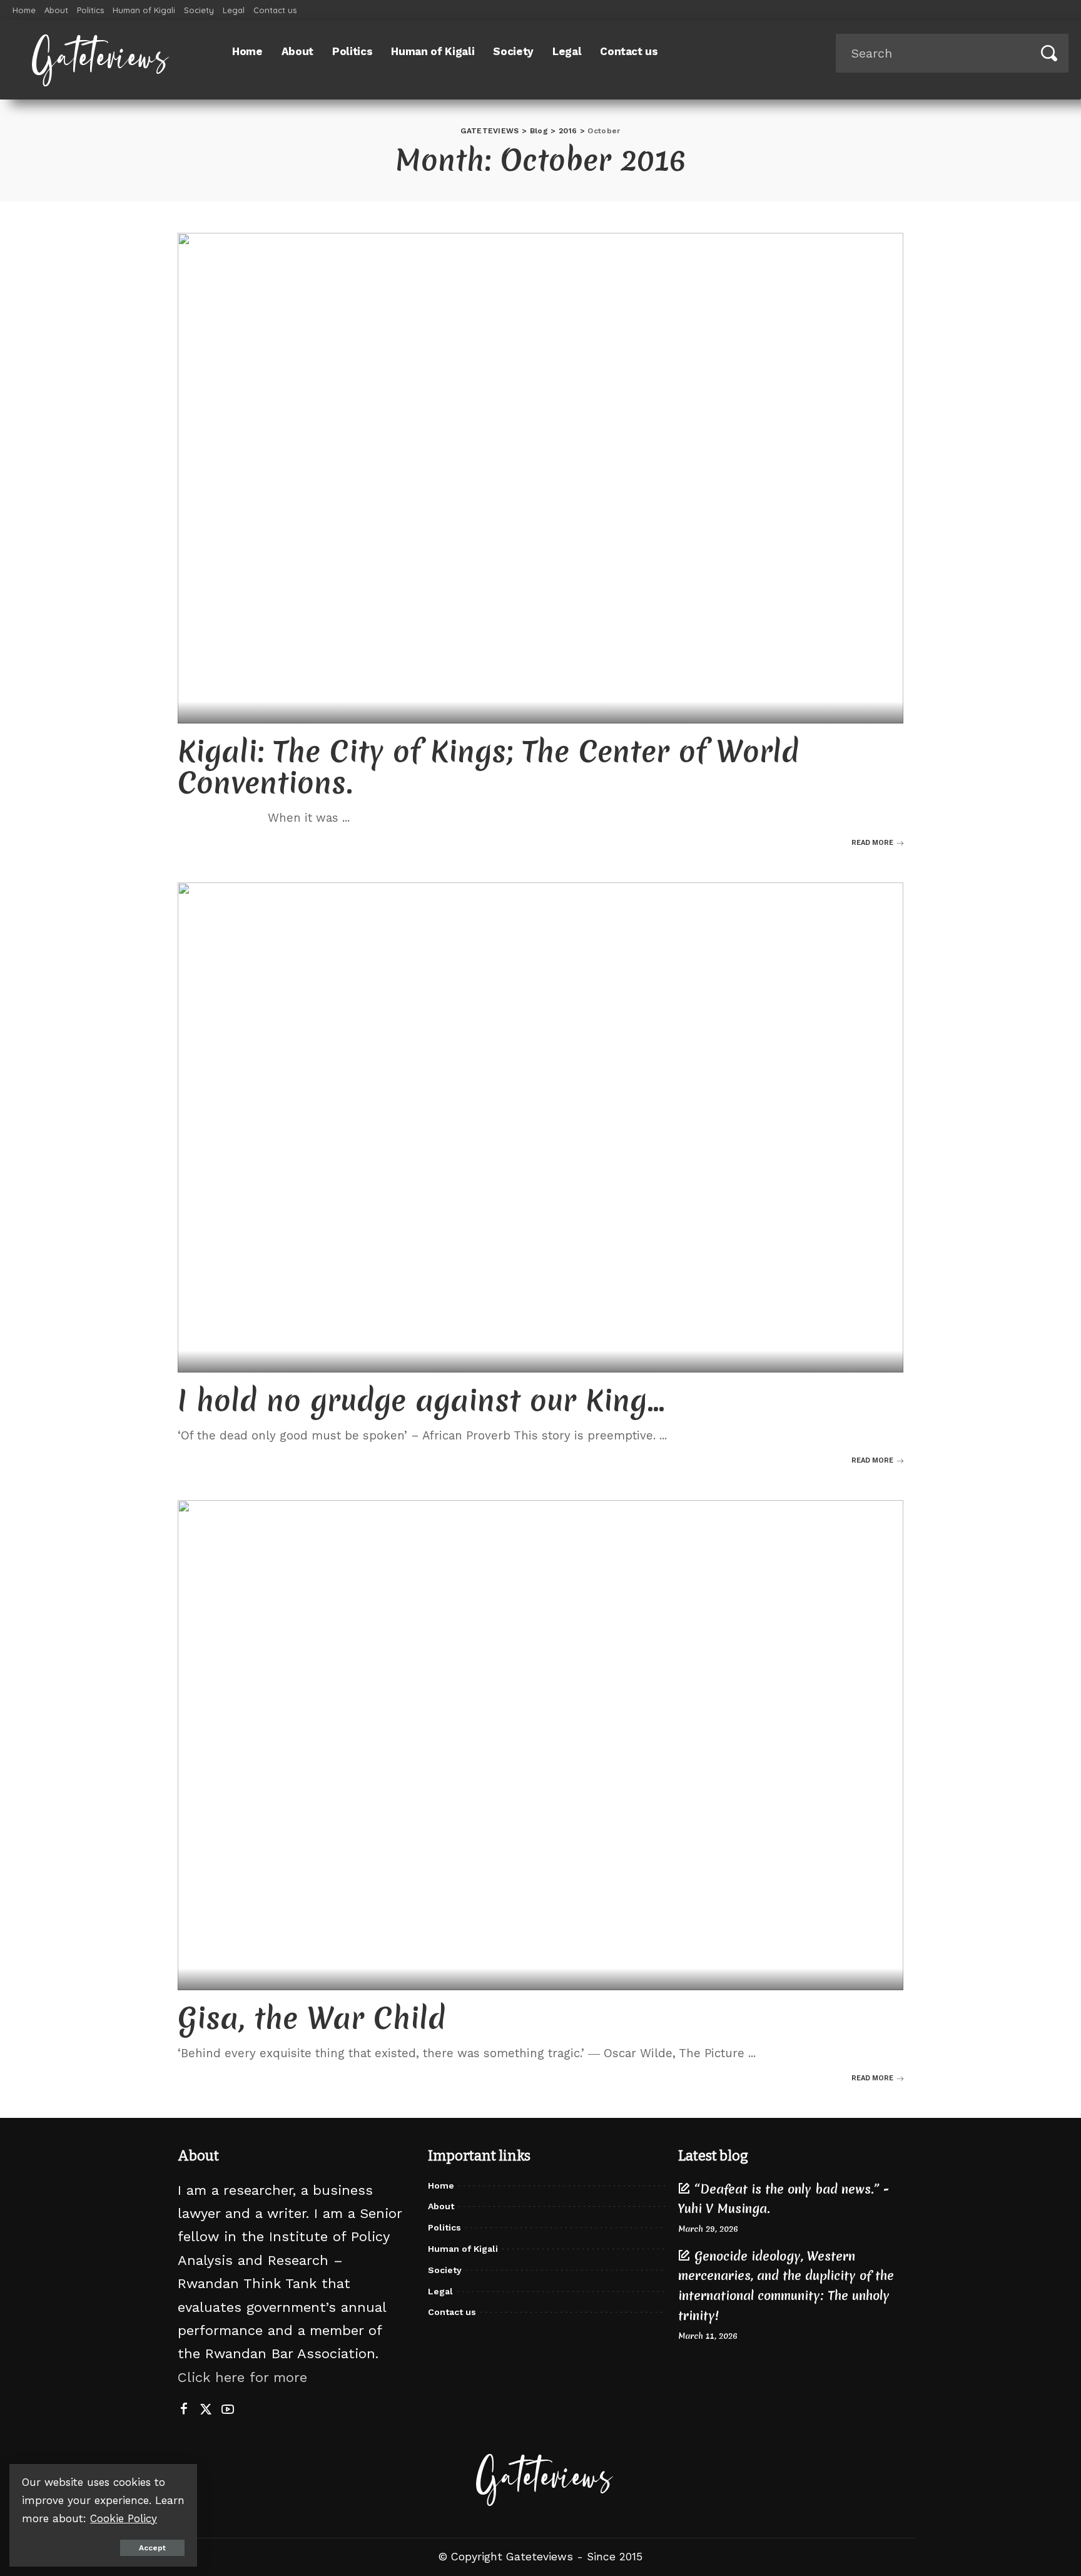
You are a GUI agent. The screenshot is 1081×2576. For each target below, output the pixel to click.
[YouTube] (228, 2410)
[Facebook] (184, 2410)
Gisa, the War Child (312, 2018)
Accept (152, 2548)
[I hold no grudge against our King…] (540, 1128)
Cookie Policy (124, 2518)
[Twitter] (206, 2410)
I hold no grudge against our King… (421, 1400)
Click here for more (242, 2377)
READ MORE (872, 843)
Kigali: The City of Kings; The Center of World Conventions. (488, 767)
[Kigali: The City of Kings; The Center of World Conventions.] (540, 478)
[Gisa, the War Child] (540, 1745)
